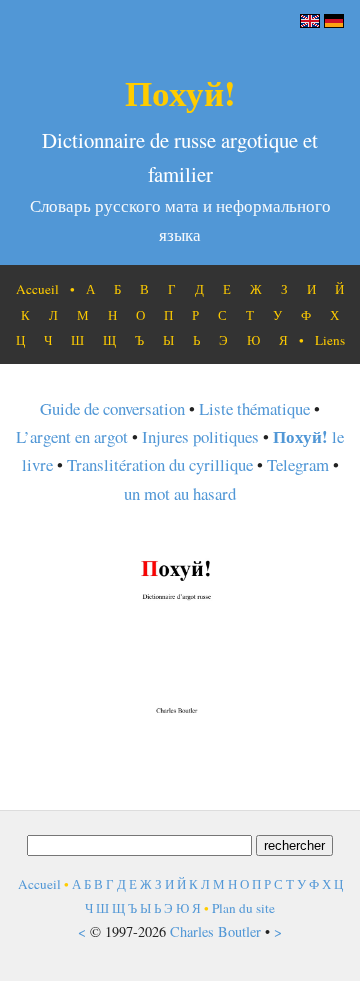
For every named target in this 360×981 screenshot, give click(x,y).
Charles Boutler (215, 931)
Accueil (37, 289)
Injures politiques (200, 436)
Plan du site (243, 908)
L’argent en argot (72, 436)
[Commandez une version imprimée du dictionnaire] (180, 723)
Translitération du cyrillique (160, 464)
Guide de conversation (112, 408)
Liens (330, 340)
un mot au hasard (180, 493)
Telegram (298, 464)
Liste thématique (254, 408)
